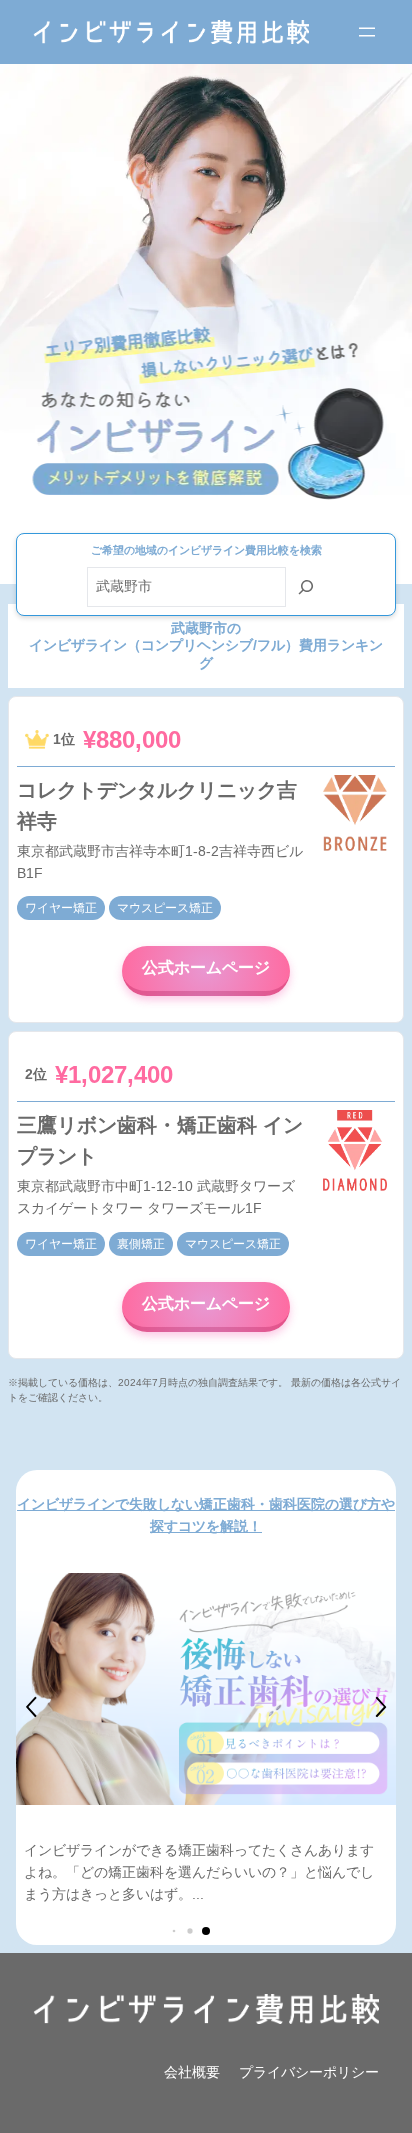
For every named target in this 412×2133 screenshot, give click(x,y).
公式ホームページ (206, 967)
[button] (32, 1707)
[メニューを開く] (367, 32)
